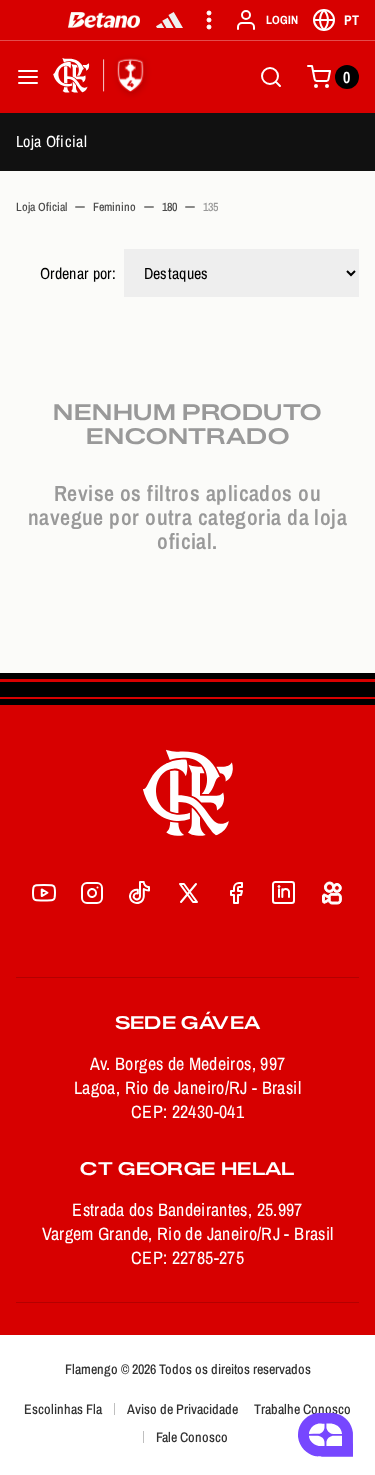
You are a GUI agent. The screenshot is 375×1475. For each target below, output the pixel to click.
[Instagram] (92, 893)
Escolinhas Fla (63, 1409)
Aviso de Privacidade (182, 1409)
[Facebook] (236, 893)
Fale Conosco (192, 1437)
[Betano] (104, 20)
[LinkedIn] (284, 893)
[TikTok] (140, 893)
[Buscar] (271, 77)
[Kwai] (332, 893)
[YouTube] (44, 893)
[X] (188, 893)
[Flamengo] (102, 77)
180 (169, 207)
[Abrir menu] (28, 77)
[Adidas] (169, 20)
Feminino (114, 207)
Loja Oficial (51, 141)
